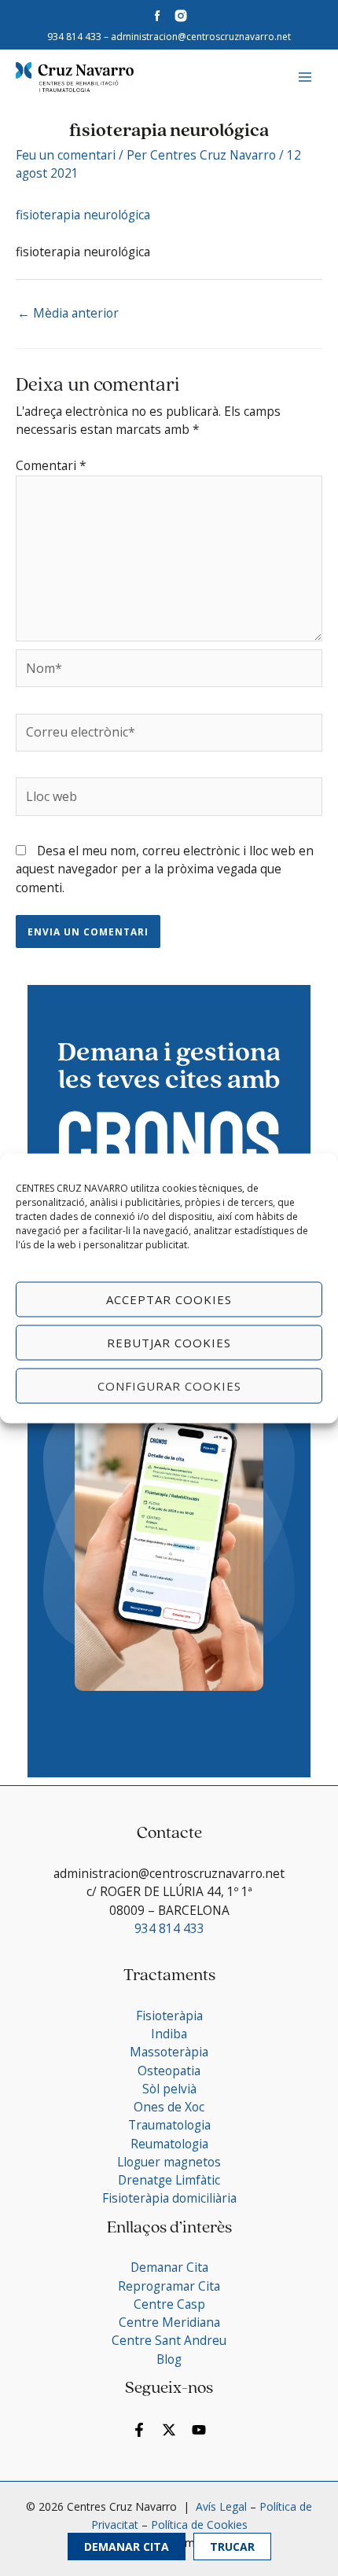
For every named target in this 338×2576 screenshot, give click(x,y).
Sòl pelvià (169, 2089)
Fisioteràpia (169, 2016)
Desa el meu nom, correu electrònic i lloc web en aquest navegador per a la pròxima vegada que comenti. (165, 869)
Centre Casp (169, 2304)
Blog (169, 2359)
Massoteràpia (169, 2052)
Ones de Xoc (169, 2107)
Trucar (232, 2547)
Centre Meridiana (169, 2322)
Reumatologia (169, 2144)
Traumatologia (169, 2125)
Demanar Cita (127, 2547)
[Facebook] (139, 2430)
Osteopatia (169, 2071)
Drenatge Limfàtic (169, 2180)
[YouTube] (199, 2430)
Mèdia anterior (68, 313)
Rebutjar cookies (169, 1343)
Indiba (169, 2034)
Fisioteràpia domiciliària (169, 2198)
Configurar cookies (169, 1386)
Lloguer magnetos (169, 2162)
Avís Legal (220, 2506)
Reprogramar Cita (169, 2286)
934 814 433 (74, 37)
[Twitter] (169, 2430)
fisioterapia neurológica (83, 215)
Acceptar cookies (169, 1299)
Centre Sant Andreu (169, 2340)
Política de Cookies (199, 2525)
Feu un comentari (66, 155)
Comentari (51, 465)
